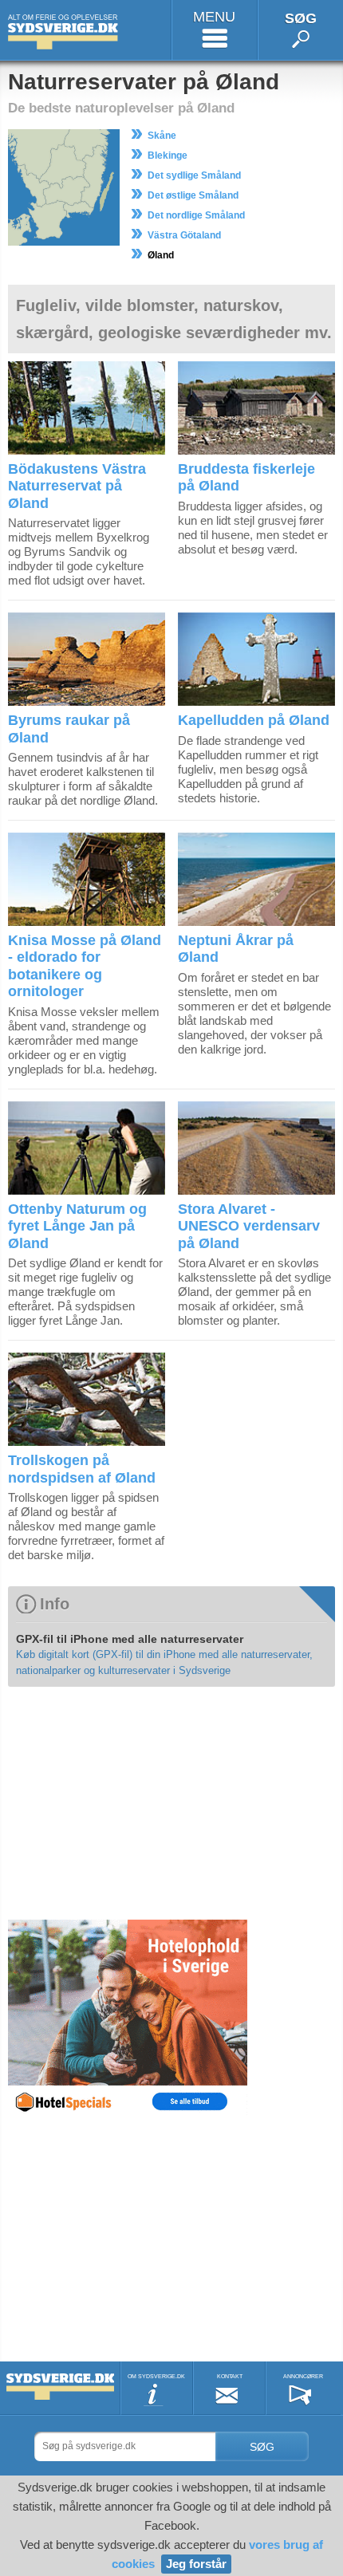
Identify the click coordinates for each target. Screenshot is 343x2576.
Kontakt (230, 2376)
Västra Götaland (184, 235)
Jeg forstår (196, 2564)
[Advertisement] (128, 1802)
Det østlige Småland (193, 195)
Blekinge (168, 156)
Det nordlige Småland (196, 215)
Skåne (162, 136)
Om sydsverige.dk (156, 2376)
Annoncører (303, 2376)
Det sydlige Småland (194, 175)
